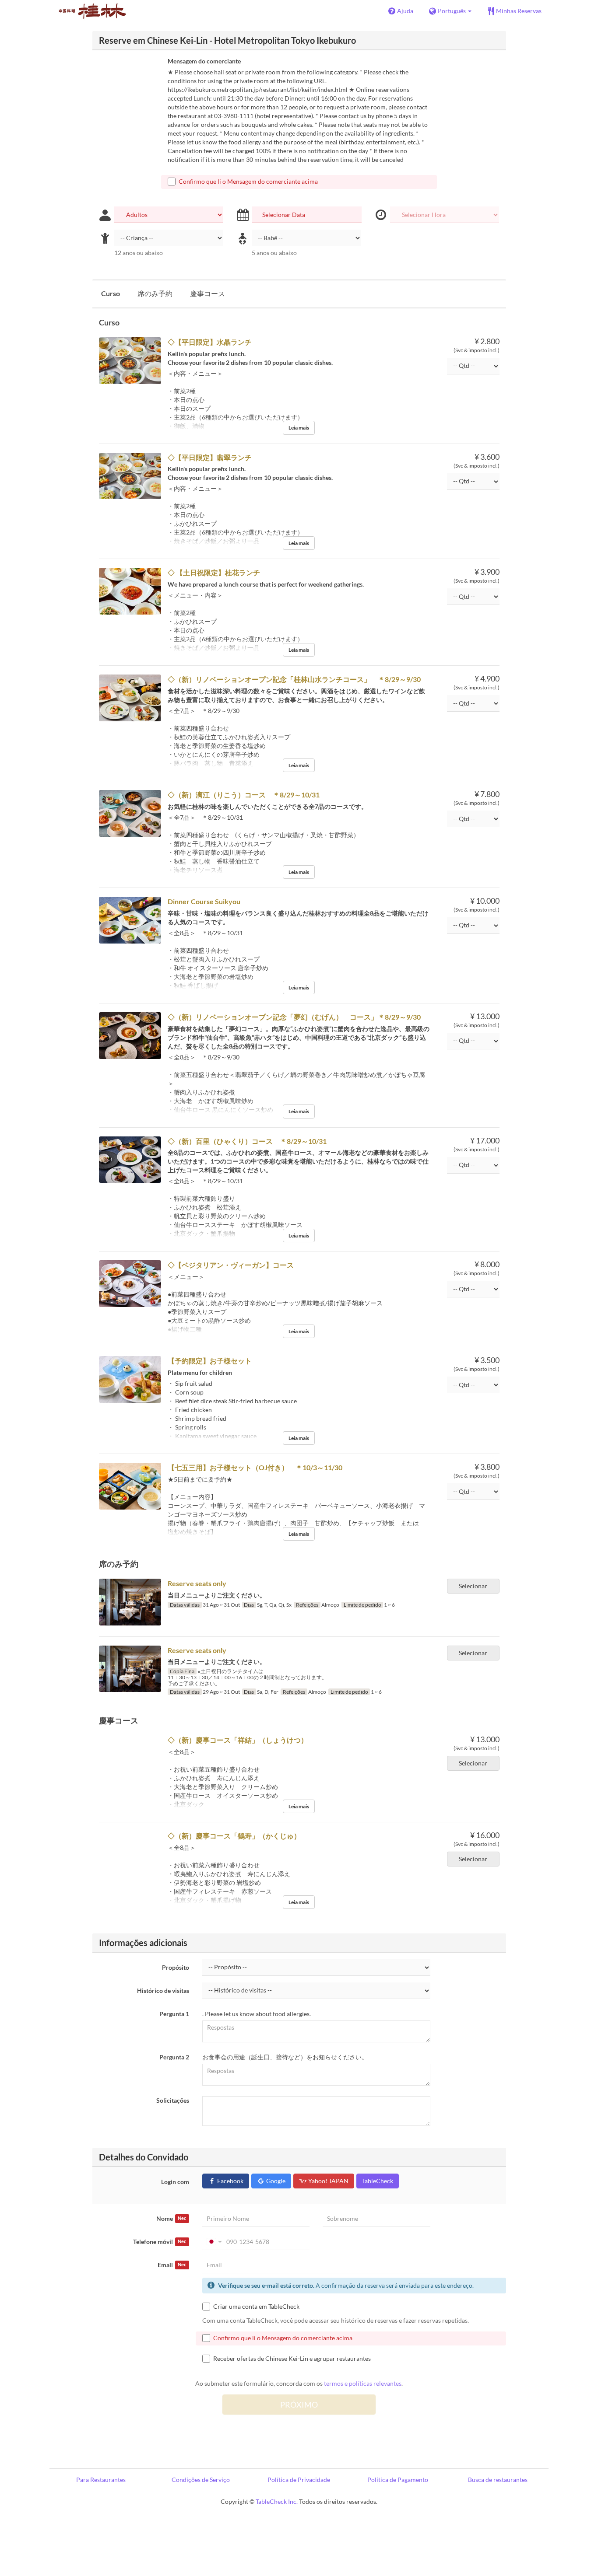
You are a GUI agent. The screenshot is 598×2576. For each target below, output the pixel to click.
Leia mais (299, 428)
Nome (171, 2218)
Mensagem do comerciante (204, 61)
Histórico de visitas (163, 1991)
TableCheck (378, 2181)
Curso (111, 293)
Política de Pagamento (398, 2480)
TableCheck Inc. (277, 2501)
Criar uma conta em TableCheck (256, 2306)
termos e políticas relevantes (363, 2383)
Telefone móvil (160, 2242)
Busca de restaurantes (498, 2480)
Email (172, 2265)
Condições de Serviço (201, 2480)
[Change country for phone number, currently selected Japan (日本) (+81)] (213, 2242)
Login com (175, 2182)
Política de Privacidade (299, 2480)
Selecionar (473, 1586)
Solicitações (173, 2100)
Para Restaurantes (101, 2480)
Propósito (176, 1967)
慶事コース (208, 293)
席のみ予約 (155, 293)
